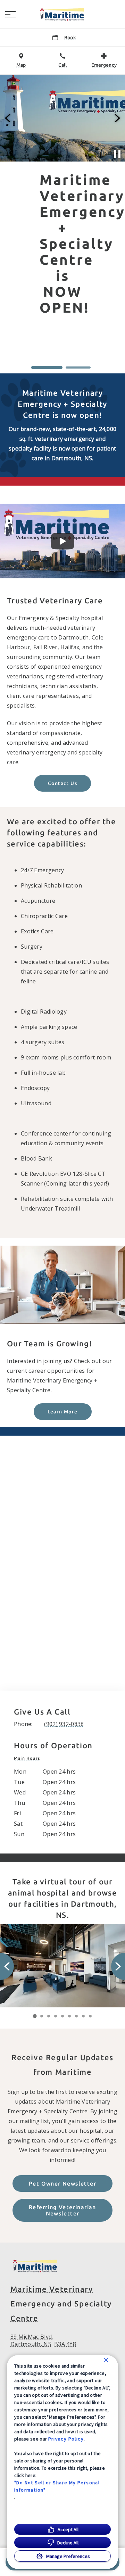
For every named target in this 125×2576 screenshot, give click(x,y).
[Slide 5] (62, 2016)
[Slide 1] (47, 368)
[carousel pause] (117, 154)
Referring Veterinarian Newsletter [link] (62, 2210)
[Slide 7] (76, 2016)
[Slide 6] (69, 2016)
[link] (62, 14)
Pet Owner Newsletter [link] (62, 2183)
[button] (10, 14)
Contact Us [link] (62, 783)
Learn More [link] (63, 1412)
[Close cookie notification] (106, 2360)
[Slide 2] (78, 368)
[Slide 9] (90, 2016)
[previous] (8, 118)
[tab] (29, 1758)
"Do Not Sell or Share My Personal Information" (57, 2486)
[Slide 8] (83, 2016)
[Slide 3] (49, 2016)
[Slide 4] (56, 2016)
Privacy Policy (66, 2439)
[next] (117, 118)
